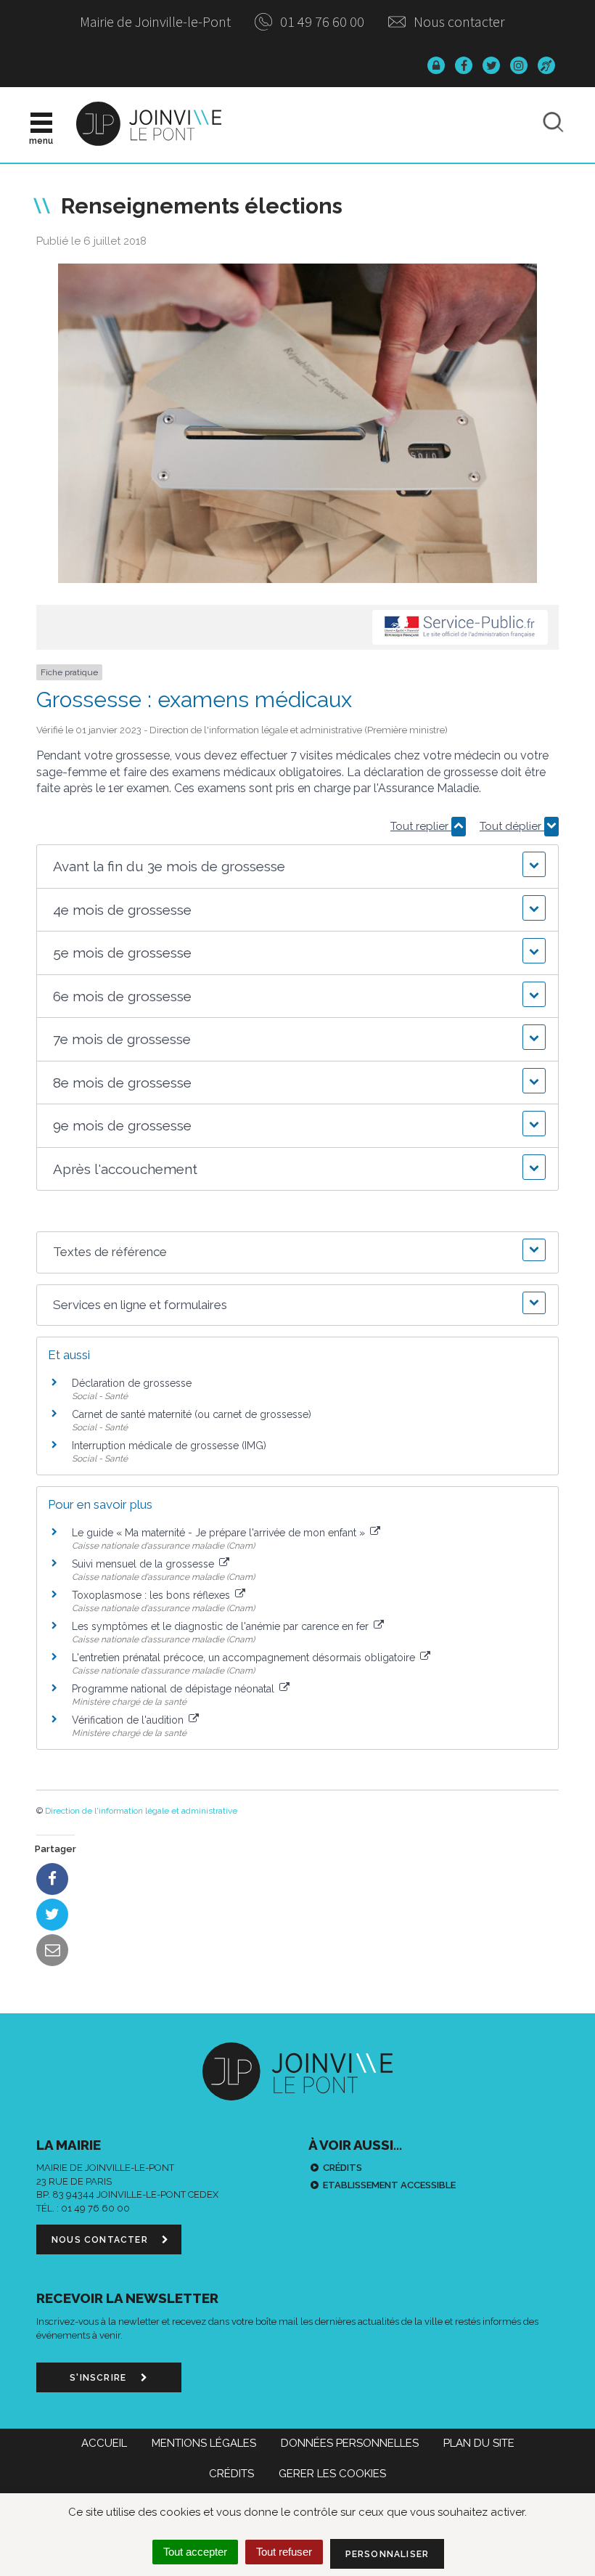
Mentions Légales (204, 2443)
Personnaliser (387, 2554)
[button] (297, 867)
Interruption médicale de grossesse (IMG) (169, 1446)
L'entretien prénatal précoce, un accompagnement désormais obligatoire (245, 1658)
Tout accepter (195, 2552)
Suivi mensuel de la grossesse (144, 1564)
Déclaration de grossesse (132, 1383)
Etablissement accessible (389, 2185)
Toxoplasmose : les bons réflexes (152, 1595)
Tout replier (421, 826)
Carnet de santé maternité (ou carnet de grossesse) (192, 1414)
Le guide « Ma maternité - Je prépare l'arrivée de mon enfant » (220, 1533)
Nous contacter (458, 21)
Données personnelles (350, 2443)
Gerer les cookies (332, 2474)
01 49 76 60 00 (321, 21)
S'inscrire (99, 2378)
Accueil (104, 2443)
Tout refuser (284, 2552)
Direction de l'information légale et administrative (141, 1811)
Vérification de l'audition (129, 1720)
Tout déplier (512, 826)
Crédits (342, 2168)
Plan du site (479, 2443)
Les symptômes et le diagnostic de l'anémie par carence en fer (222, 1626)
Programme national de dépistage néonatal (175, 1689)
